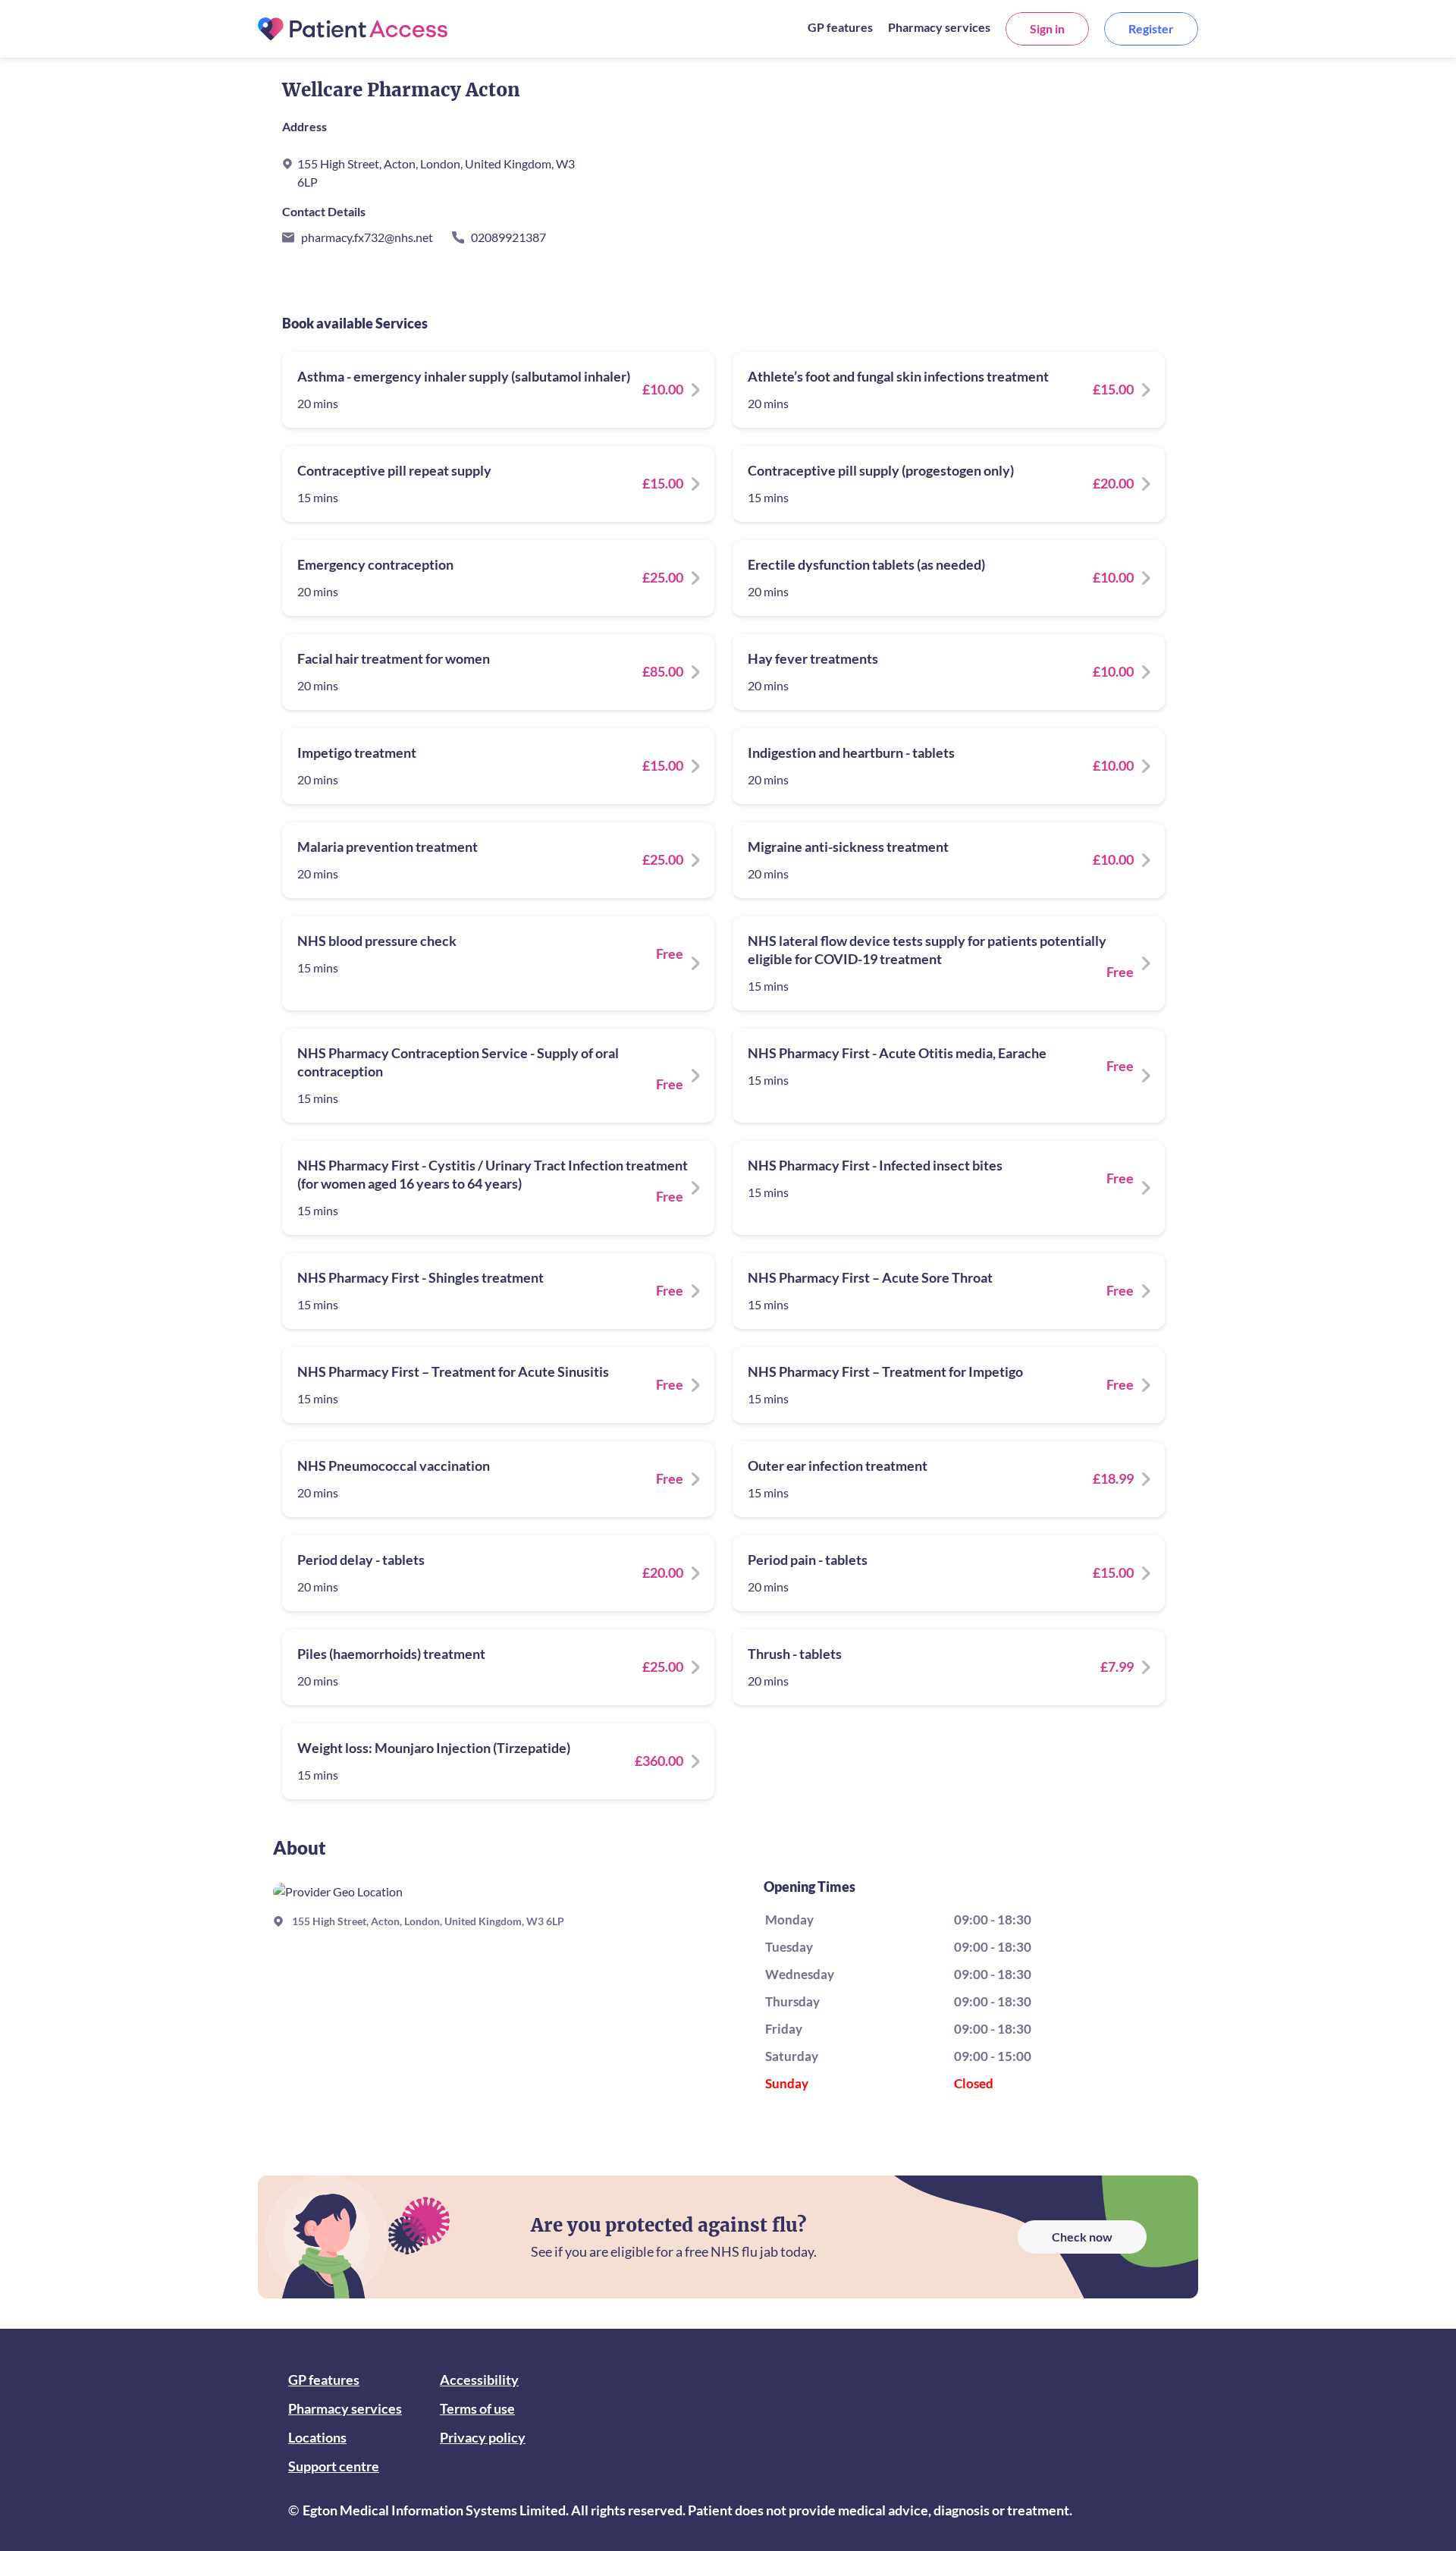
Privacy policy (483, 2437)
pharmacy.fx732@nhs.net (367, 237)
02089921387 (508, 237)
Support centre (334, 2466)
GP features (840, 27)
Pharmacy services (939, 27)
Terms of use (477, 2408)
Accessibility (479, 2380)
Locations (317, 2437)
